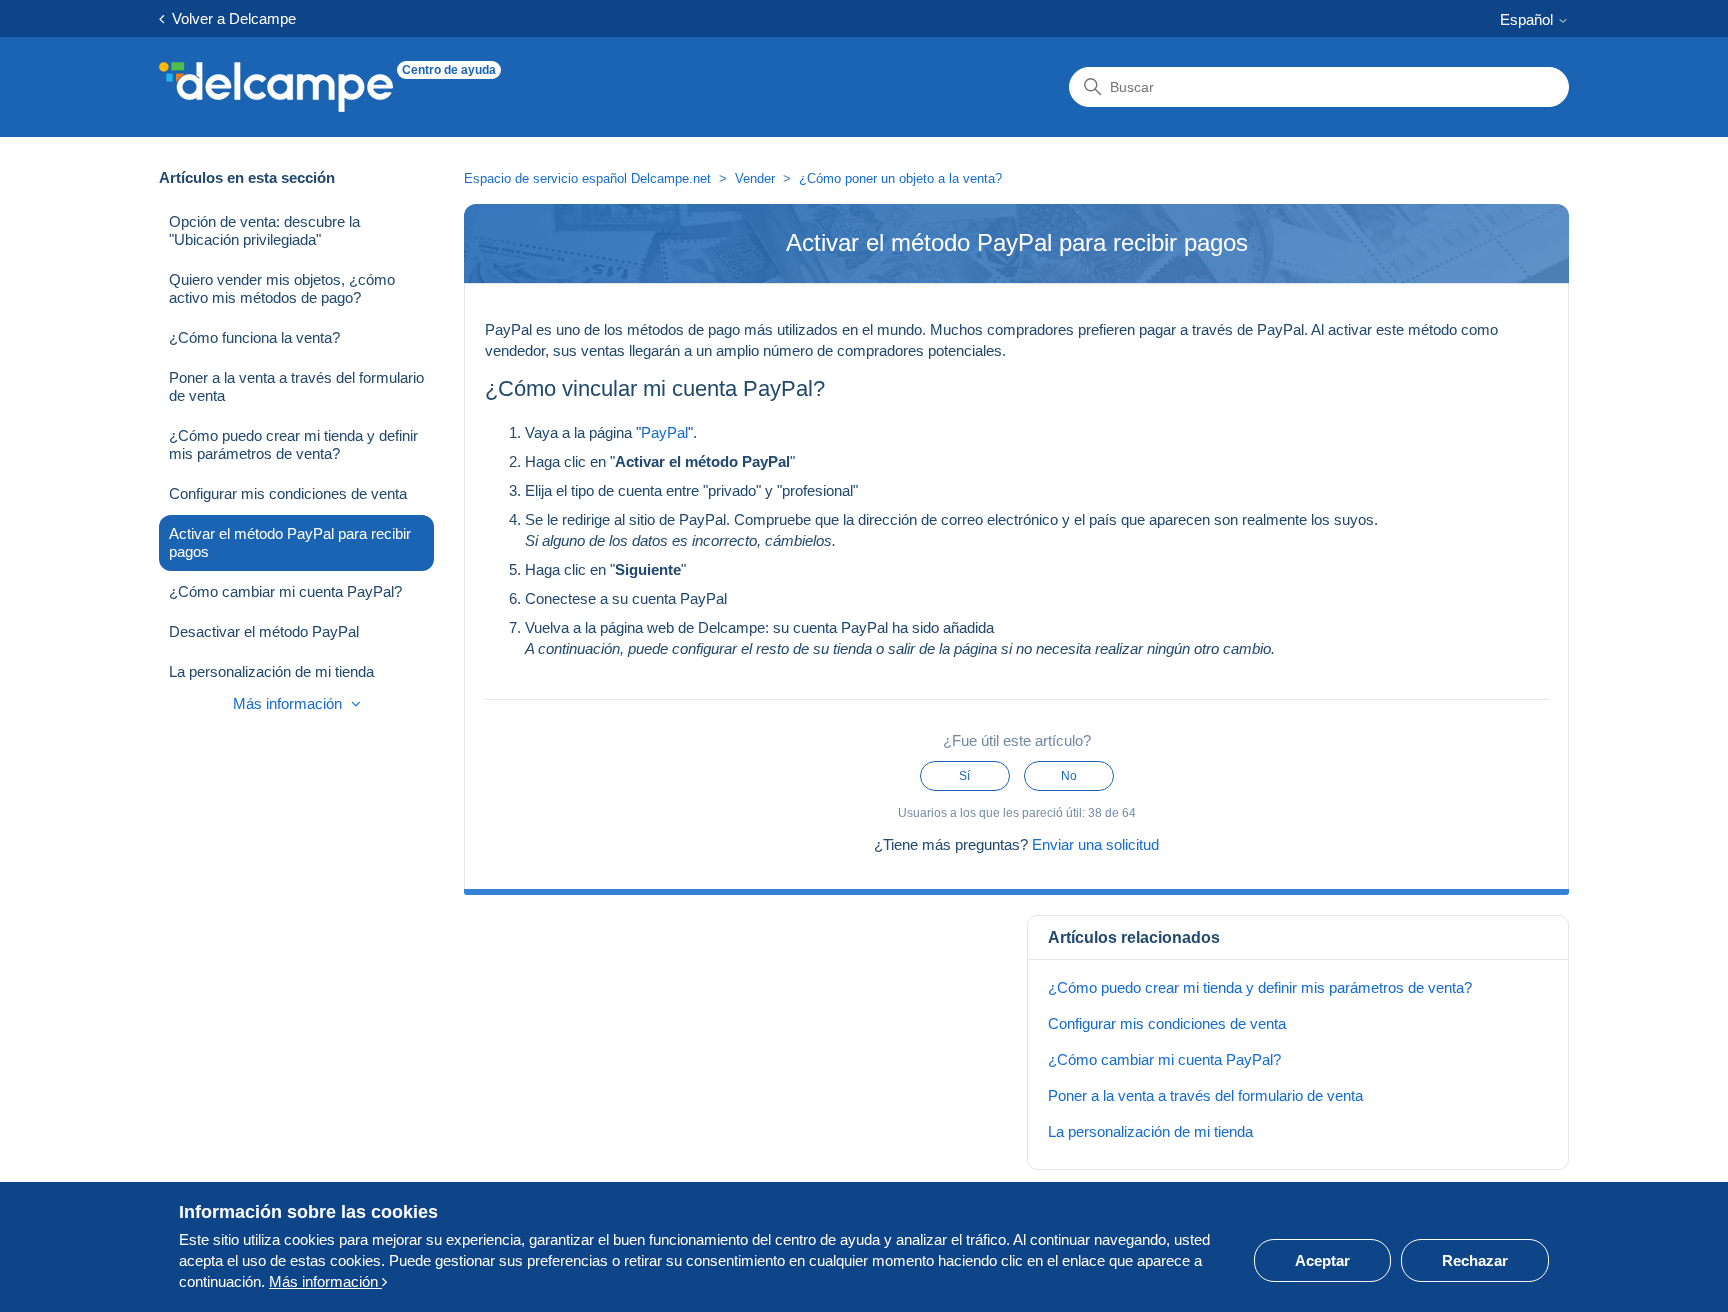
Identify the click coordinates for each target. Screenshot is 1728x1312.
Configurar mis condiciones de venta (288, 493)
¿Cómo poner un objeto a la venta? (900, 178)
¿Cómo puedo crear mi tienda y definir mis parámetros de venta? (293, 444)
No (1069, 776)
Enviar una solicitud (1095, 844)
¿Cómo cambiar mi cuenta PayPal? (285, 591)
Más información (289, 703)
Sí (964, 776)
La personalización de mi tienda (271, 671)
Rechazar (1475, 1260)
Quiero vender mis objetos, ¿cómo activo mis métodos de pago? (282, 288)
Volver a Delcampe (230, 18)
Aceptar (1322, 1260)
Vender (755, 178)
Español (1528, 19)
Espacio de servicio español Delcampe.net (587, 178)
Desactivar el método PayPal (264, 631)
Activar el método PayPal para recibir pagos (290, 542)
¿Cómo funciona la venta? (254, 337)
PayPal (664, 432)
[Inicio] (276, 87)
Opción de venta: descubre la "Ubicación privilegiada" (264, 230)
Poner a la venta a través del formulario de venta (296, 386)
